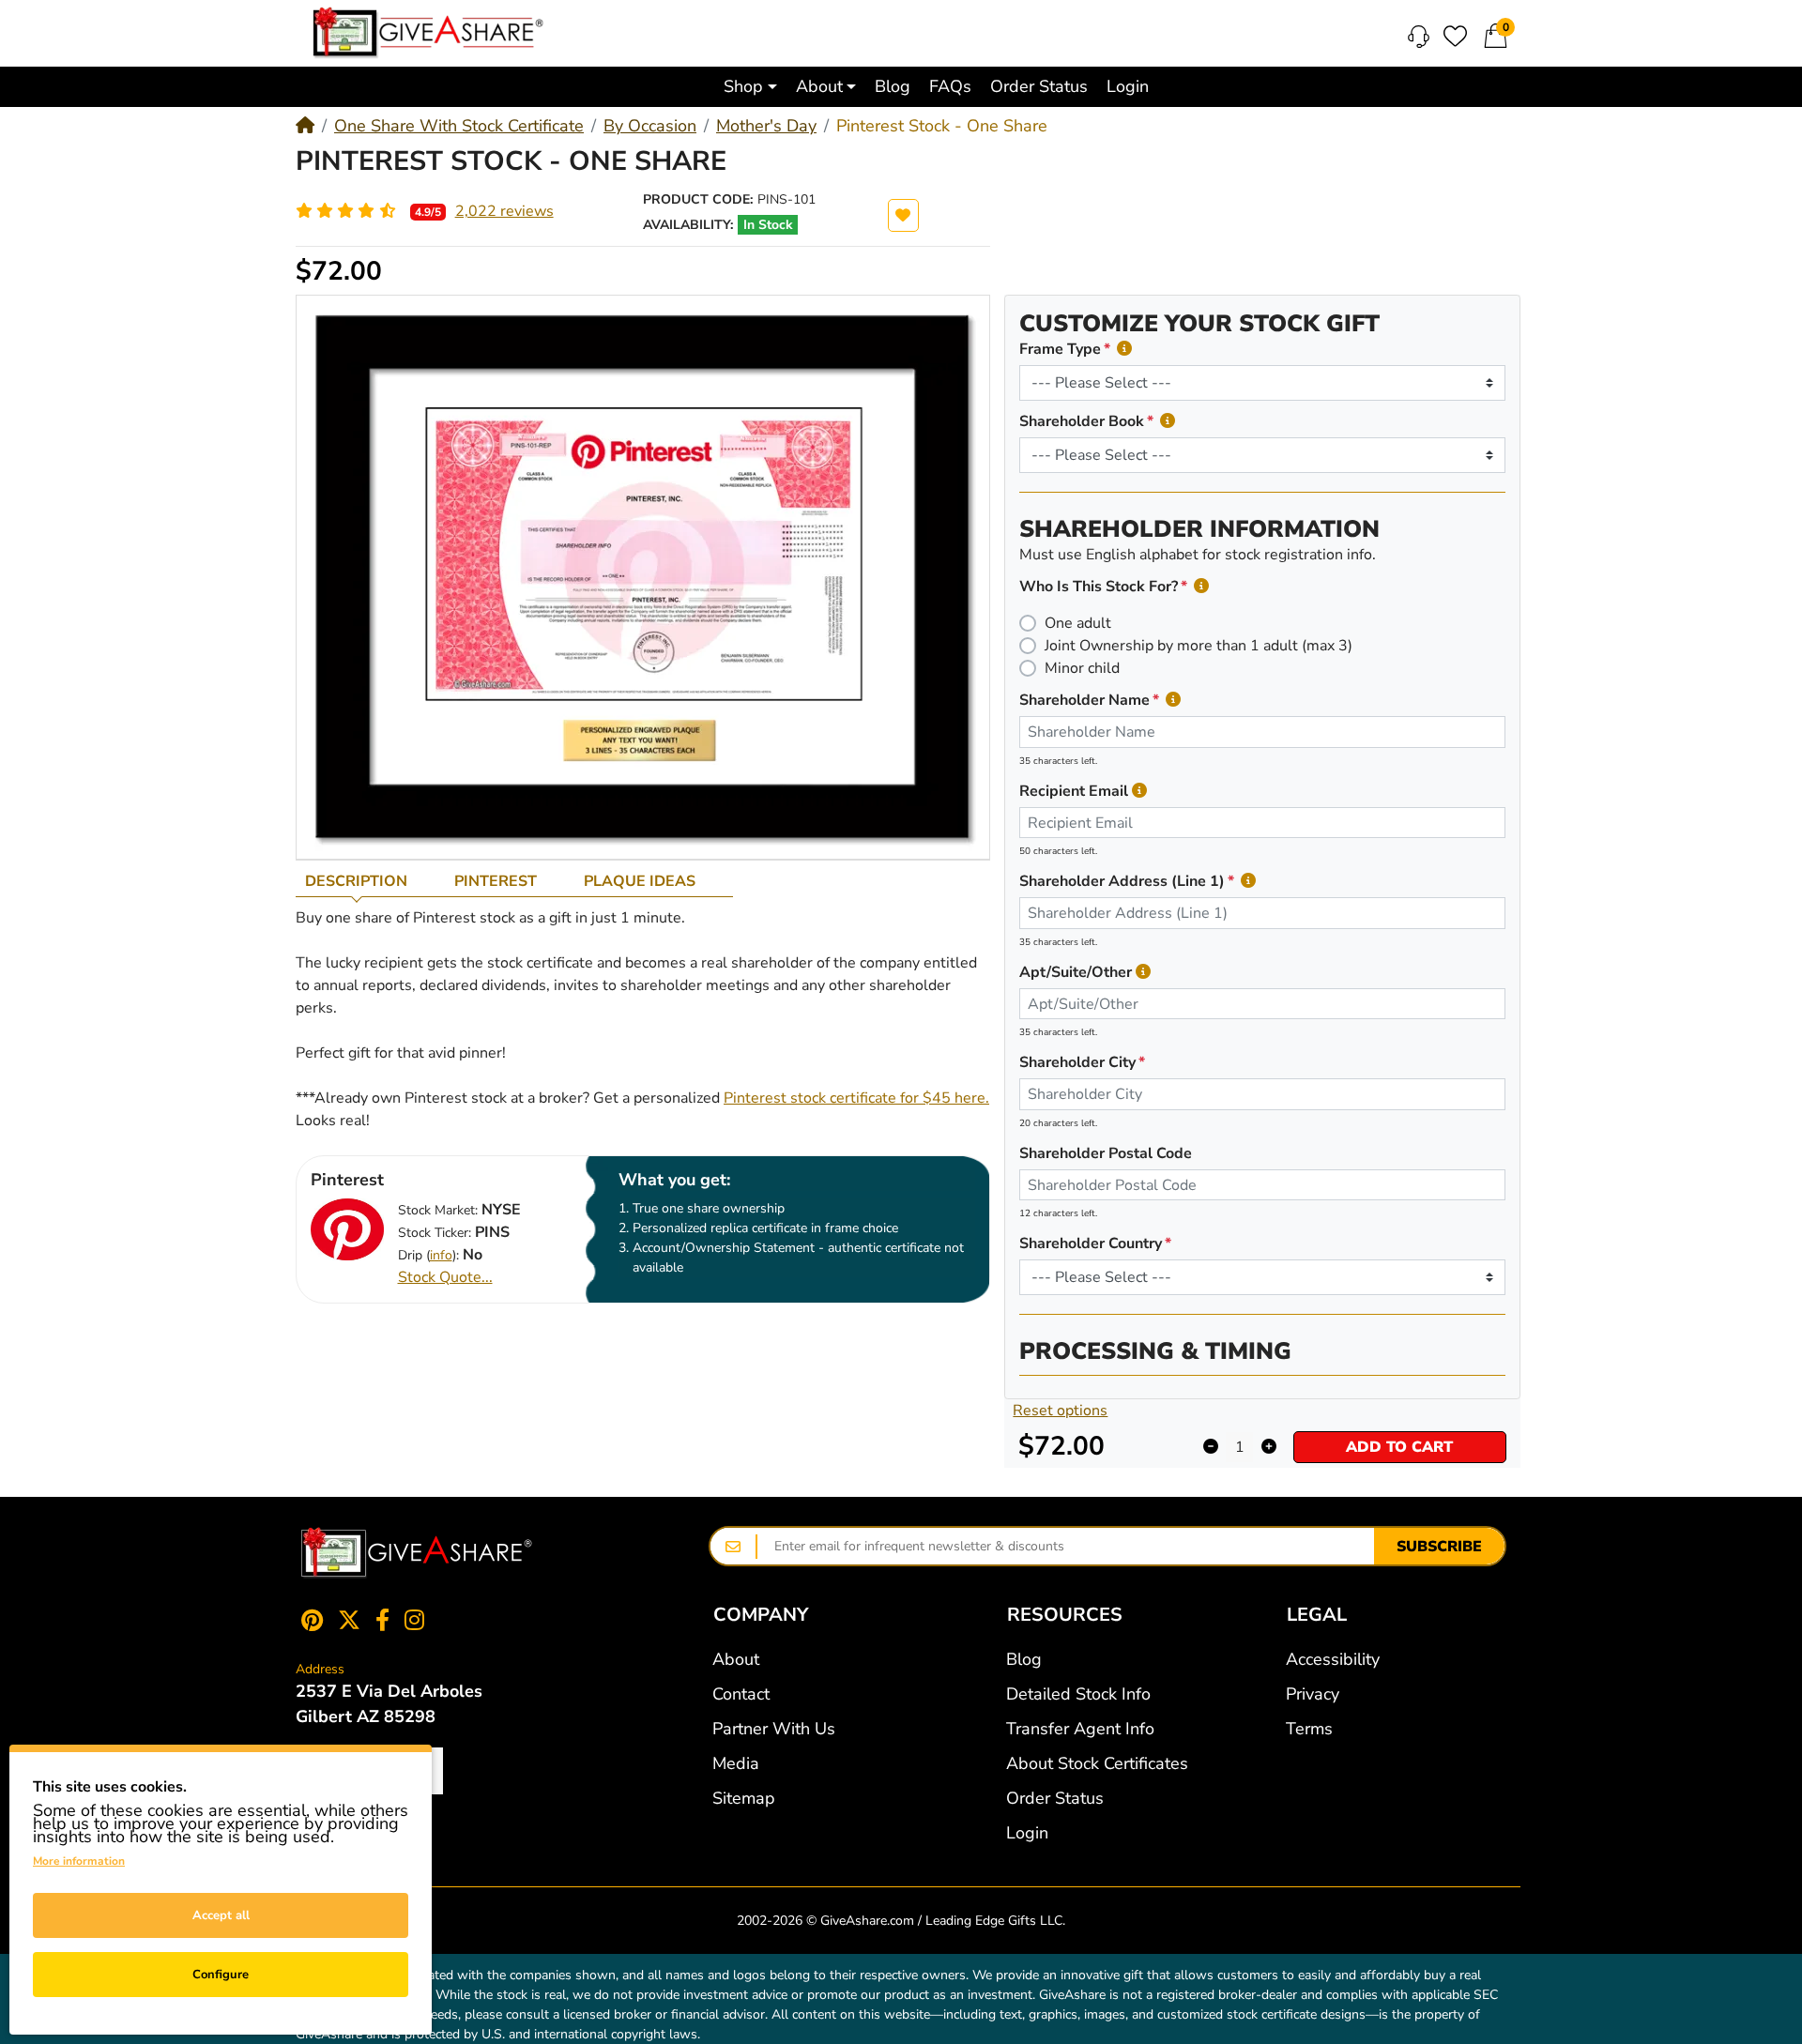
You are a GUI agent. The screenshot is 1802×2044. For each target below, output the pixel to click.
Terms (1309, 1729)
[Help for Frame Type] (1124, 349)
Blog (1024, 1659)
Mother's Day (766, 126)
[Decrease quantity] (1210, 1447)
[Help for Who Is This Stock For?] (1201, 586)
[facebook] (382, 1620)
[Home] (305, 126)
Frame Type (1060, 349)
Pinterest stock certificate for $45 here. (856, 1098)
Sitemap (744, 1798)
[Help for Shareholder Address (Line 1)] (1248, 881)
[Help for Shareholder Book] (1168, 421)
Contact (741, 1694)
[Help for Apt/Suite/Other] (1143, 972)
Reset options (1060, 1411)
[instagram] (418, 1620)
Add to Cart (1399, 1447)
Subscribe (1439, 1547)
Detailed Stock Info (1078, 1694)
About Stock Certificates (1097, 1763)
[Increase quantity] (1268, 1447)
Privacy (1313, 1694)
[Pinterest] (308, 1620)
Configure (221, 1975)
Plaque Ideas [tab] (640, 881)
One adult (1078, 623)
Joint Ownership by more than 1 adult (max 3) (1199, 646)
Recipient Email (1074, 791)
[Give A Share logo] (428, 33)
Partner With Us (774, 1729)
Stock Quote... (445, 1277)
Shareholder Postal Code (1106, 1153)
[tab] (370, 881)
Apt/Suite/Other (1076, 972)
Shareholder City (1077, 1062)
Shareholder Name (1084, 700)
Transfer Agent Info (1080, 1729)
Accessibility (1333, 1659)
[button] (750, 87)
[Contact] (1419, 37)
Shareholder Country (1091, 1243)
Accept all (221, 1915)
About (736, 1659)
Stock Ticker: (435, 1233)
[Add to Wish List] (903, 215)
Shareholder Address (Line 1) (1122, 881)
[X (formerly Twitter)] (349, 1620)
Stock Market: (438, 1210)
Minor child (1082, 668)
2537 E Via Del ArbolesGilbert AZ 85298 (389, 1704)
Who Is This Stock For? (1099, 587)
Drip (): (428, 1255)
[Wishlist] (1455, 36)
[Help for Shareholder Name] (1173, 700)
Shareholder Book (1082, 421)
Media (736, 1763)
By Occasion (650, 126)
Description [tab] (356, 881)
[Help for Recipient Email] (1139, 791)
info (441, 1255)
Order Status (1055, 1798)
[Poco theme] (417, 1553)
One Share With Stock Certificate (459, 126)
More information (79, 1861)
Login (1027, 1833)
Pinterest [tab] (496, 881)
